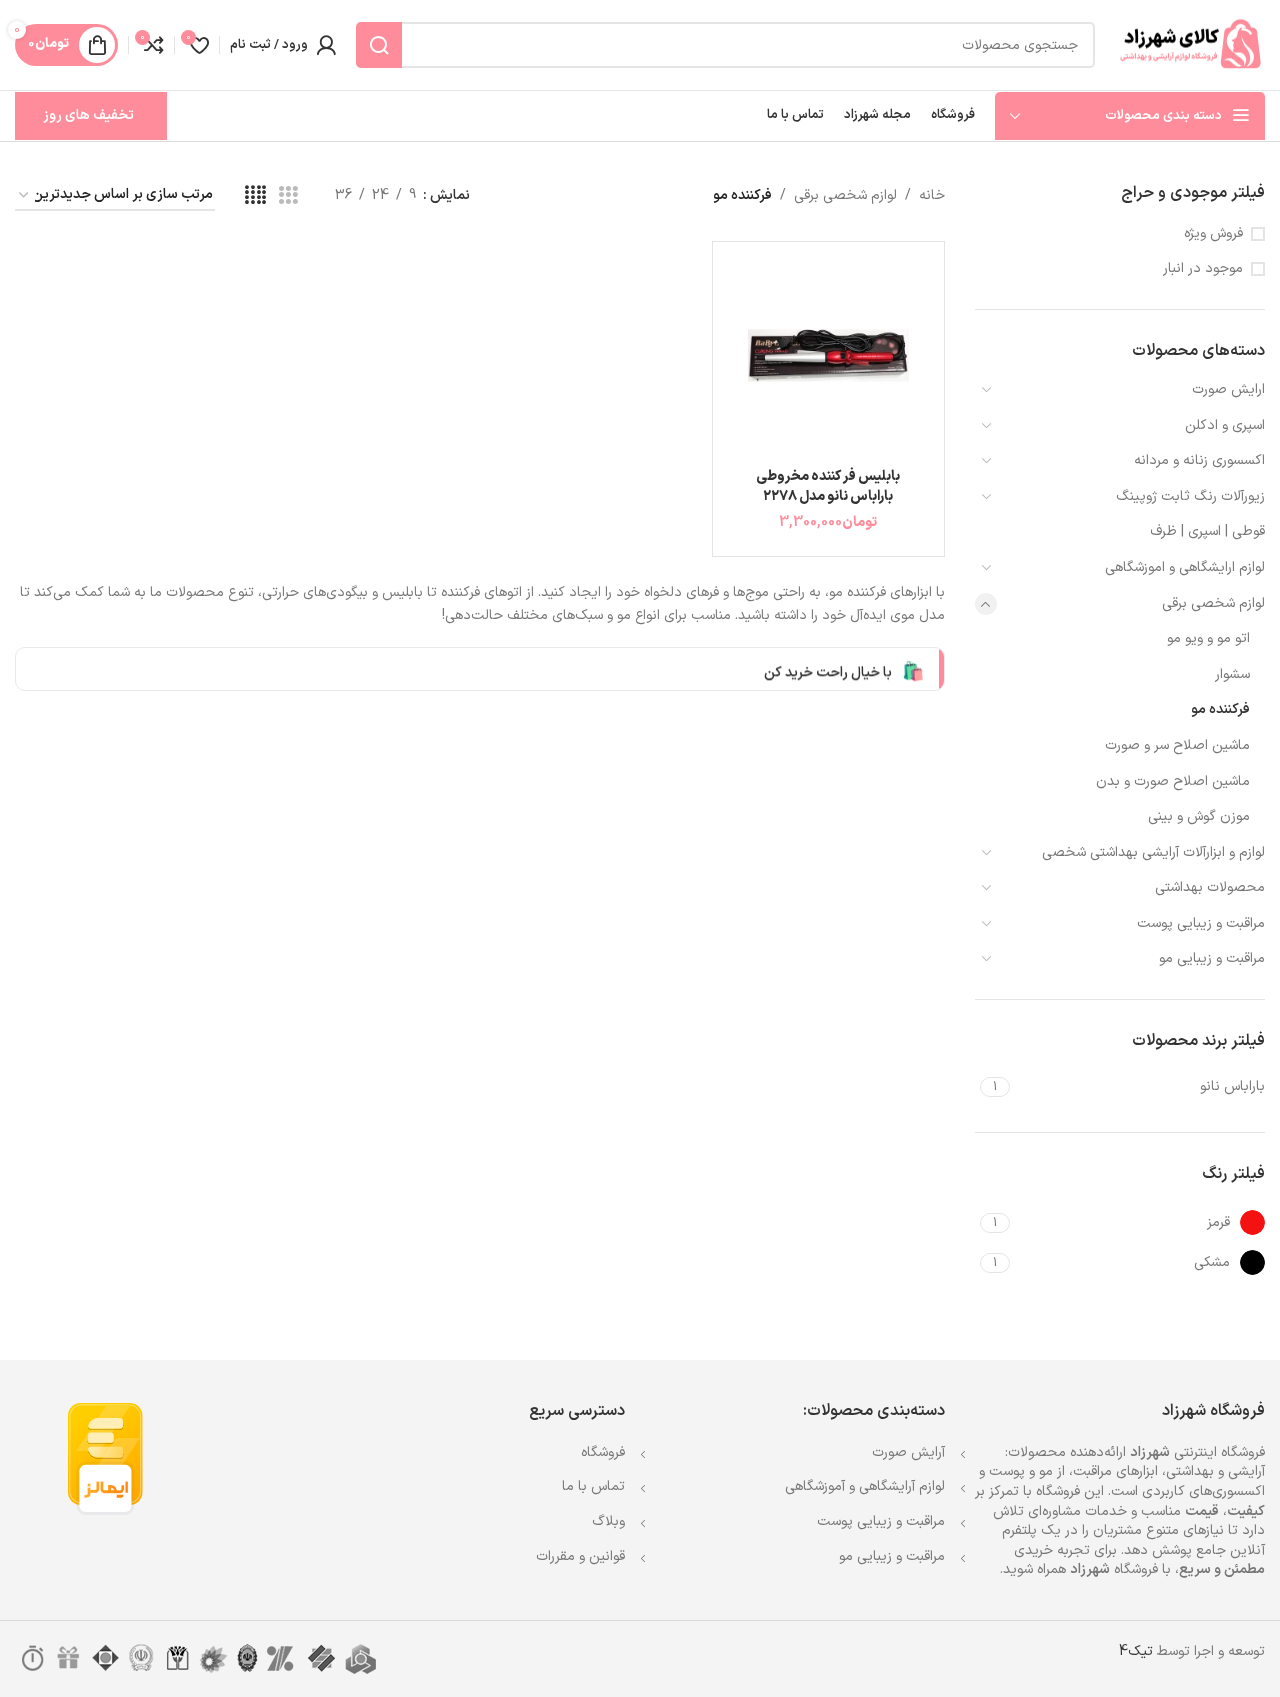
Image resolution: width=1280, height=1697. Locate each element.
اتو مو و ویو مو (1208, 638)
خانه (932, 195)
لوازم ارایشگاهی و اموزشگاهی (1185, 567)
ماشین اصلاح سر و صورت (1177, 745)
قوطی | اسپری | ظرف (1207, 531)
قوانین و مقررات (580, 1556)
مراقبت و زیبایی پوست (1201, 923)
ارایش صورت (1228, 389)
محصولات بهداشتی (1210, 887)
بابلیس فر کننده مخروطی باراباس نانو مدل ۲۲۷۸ (828, 486)
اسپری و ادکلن (1225, 425)
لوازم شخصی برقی (1213, 603)
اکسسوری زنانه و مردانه (1199, 460)
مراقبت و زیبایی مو (1212, 958)
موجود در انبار (1203, 269)
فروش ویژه (1213, 234)
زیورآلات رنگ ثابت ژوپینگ (1190, 496)
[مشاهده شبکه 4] (255, 196)
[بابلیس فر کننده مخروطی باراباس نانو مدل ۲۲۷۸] (828, 357)
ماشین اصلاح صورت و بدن (1173, 781)
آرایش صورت (908, 1452)
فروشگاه (603, 1452)
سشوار (1232, 674)
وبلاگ (608, 1521)
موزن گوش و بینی (1199, 816)
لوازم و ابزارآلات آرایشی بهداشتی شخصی (1153, 852)
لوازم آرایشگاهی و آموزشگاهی (865, 1486)
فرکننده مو (1220, 709)
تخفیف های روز (88, 115)
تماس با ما (593, 1486)
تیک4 (1136, 1651)
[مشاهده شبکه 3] (288, 196)
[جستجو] (379, 45)
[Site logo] (1190, 44)
